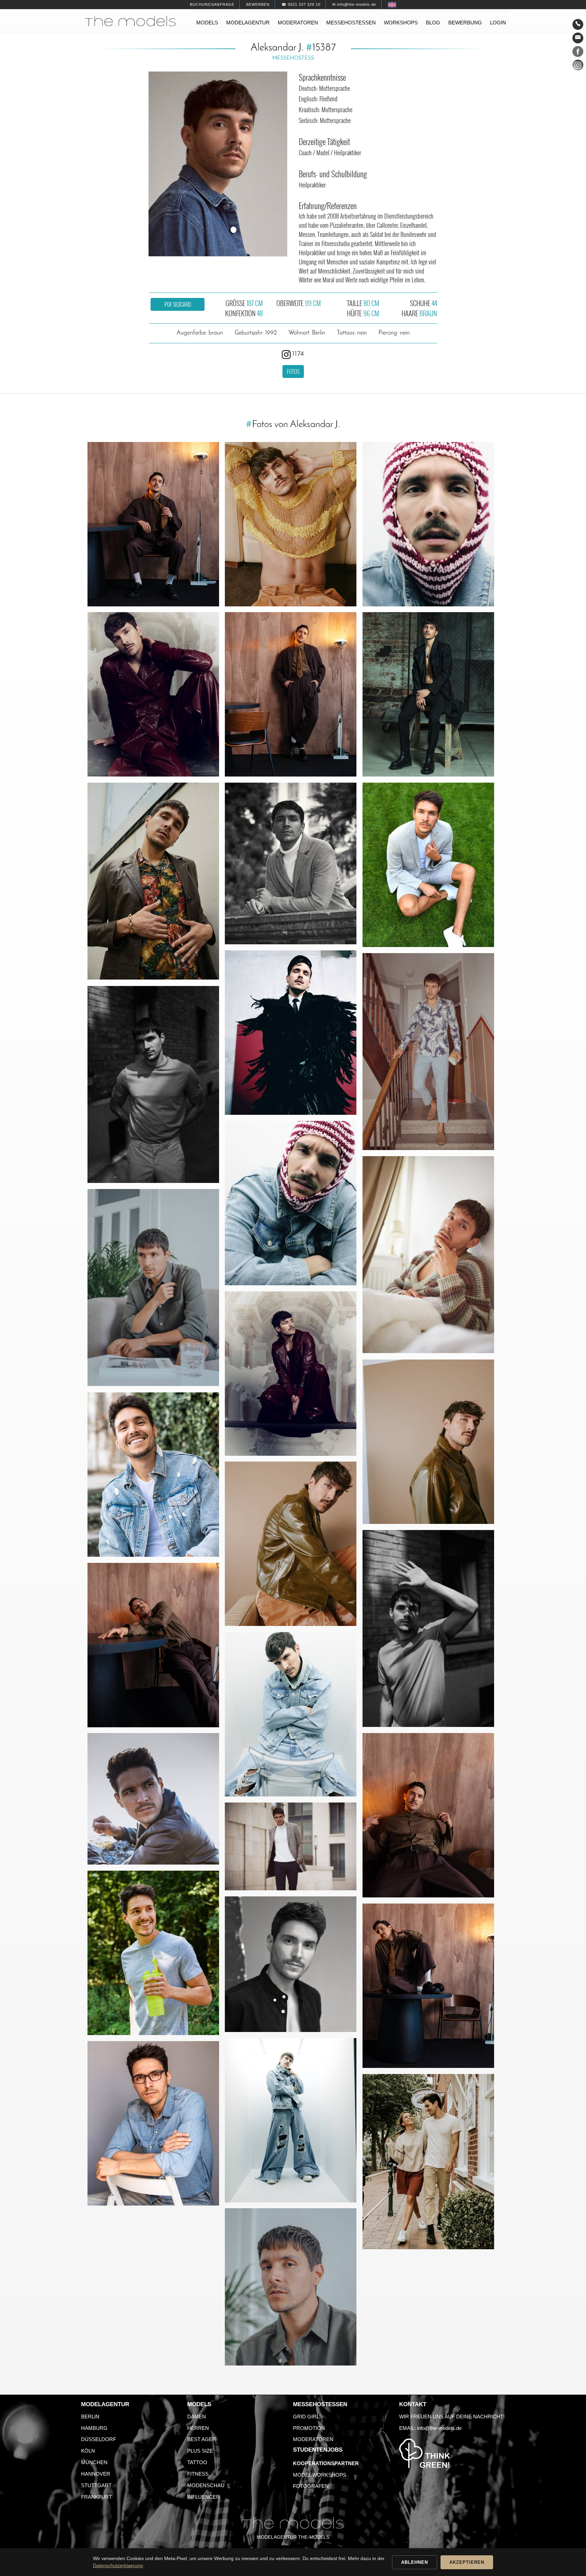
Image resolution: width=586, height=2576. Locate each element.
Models (207, 23)
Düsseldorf (99, 2439)
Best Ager (202, 2439)
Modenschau (206, 2485)
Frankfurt (96, 2497)
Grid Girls (308, 2417)
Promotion (309, 2428)
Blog (433, 23)
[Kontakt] (578, 24)
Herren (198, 2428)
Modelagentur (248, 23)
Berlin (90, 2417)
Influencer (203, 2497)
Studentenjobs (318, 2450)
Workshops (401, 23)
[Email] (578, 38)
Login (498, 23)
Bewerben (258, 4)
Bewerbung (465, 23)
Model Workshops (320, 2475)
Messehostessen (351, 23)
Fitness (198, 2474)
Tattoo (197, 2462)
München (94, 2462)
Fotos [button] (293, 371)
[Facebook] (578, 53)
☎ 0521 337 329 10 (301, 4)
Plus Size (200, 2451)
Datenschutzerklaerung (118, 2565)
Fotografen (311, 2486)
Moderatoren (298, 23)
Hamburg (94, 2428)
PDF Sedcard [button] (178, 304)
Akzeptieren (467, 2562)
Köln (88, 2451)
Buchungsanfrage (212, 4)
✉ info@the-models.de (354, 4)
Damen (197, 2417)
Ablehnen (415, 2562)
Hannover (96, 2474)
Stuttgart (96, 2485)
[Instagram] (578, 66)
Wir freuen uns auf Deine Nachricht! (452, 2417)
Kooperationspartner (326, 2463)
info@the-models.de (439, 2428)
